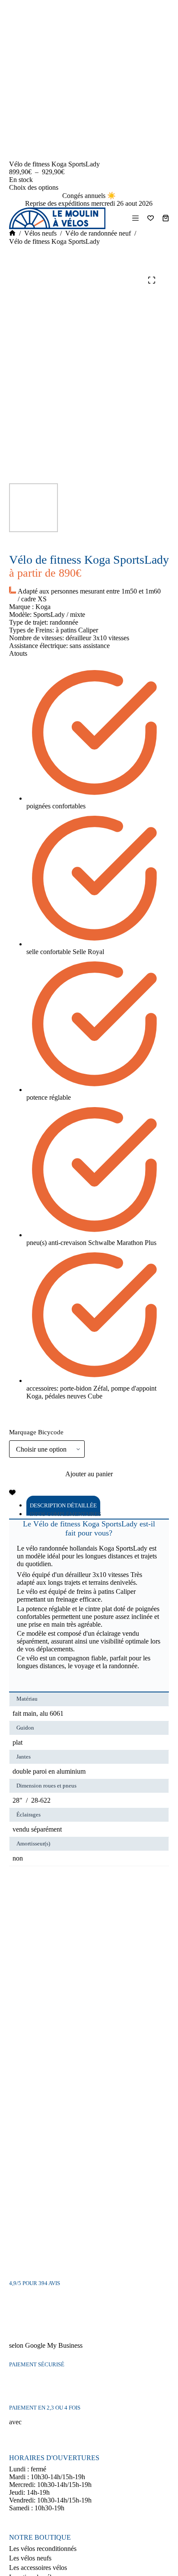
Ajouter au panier (89, 1474)
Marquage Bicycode (36, 1432)
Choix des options (34, 187)
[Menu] (135, 218)
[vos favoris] (151, 218)
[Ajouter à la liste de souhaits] (12, 1492)
